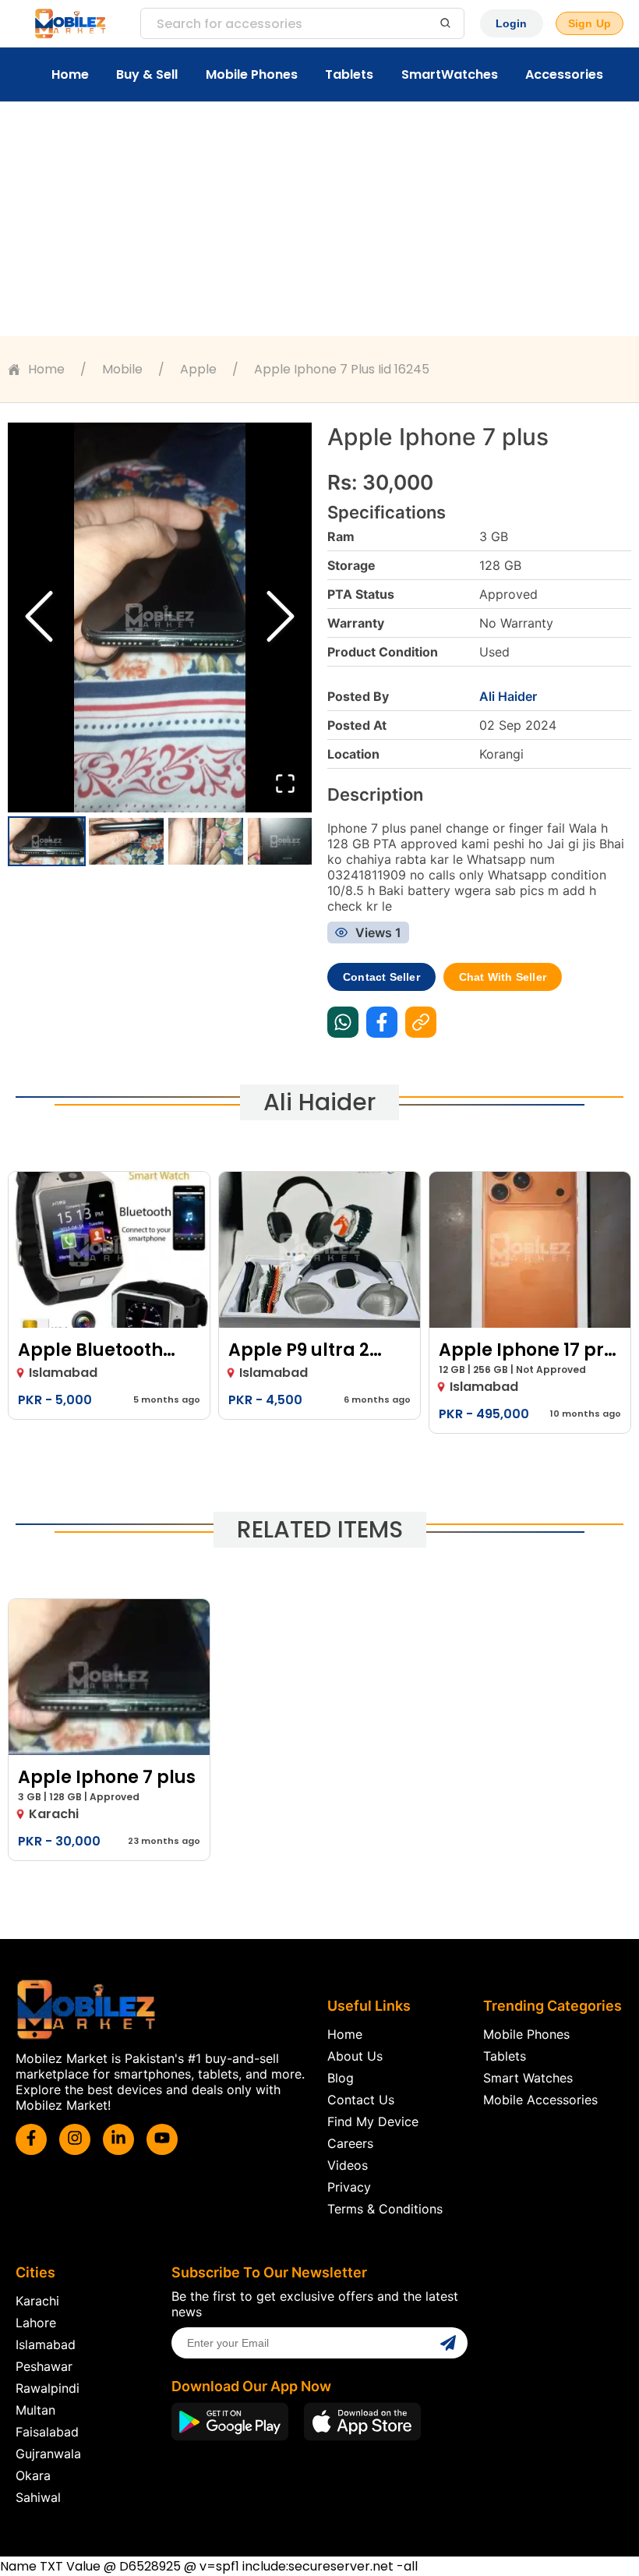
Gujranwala (48, 2454)
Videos (348, 2165)
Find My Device (373, 2121)
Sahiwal (38, 2497)
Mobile (122, 369)
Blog (341, 2078)
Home (70, 74)
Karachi (37, 2301)
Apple (198, 369)
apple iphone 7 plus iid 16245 (342, 369)
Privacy (349, 2187)
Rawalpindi (48, 2388)
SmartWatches (450, 74)
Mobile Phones (252, 74)
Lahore (36, 2323)
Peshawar (44, 2366)
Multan (35, 2410)
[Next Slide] (281, 618)
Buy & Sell (147, 74)
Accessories (564, 74)
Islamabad (46, 2344)
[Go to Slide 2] (126, 841)
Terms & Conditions (385, 2209)
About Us (355, 2056)
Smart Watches (528, 2078)
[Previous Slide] (39, 618)
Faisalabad (47, 2432)
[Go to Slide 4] (285, 841)
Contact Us (361, 2100)
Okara (33, 2475)
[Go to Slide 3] (206, 841)
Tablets (349, 74)
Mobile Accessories (540, 2100)
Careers (350, 2143)
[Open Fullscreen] (285, 785)
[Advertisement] (319, 219)
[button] (160, 617)
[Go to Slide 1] (47, 841)
